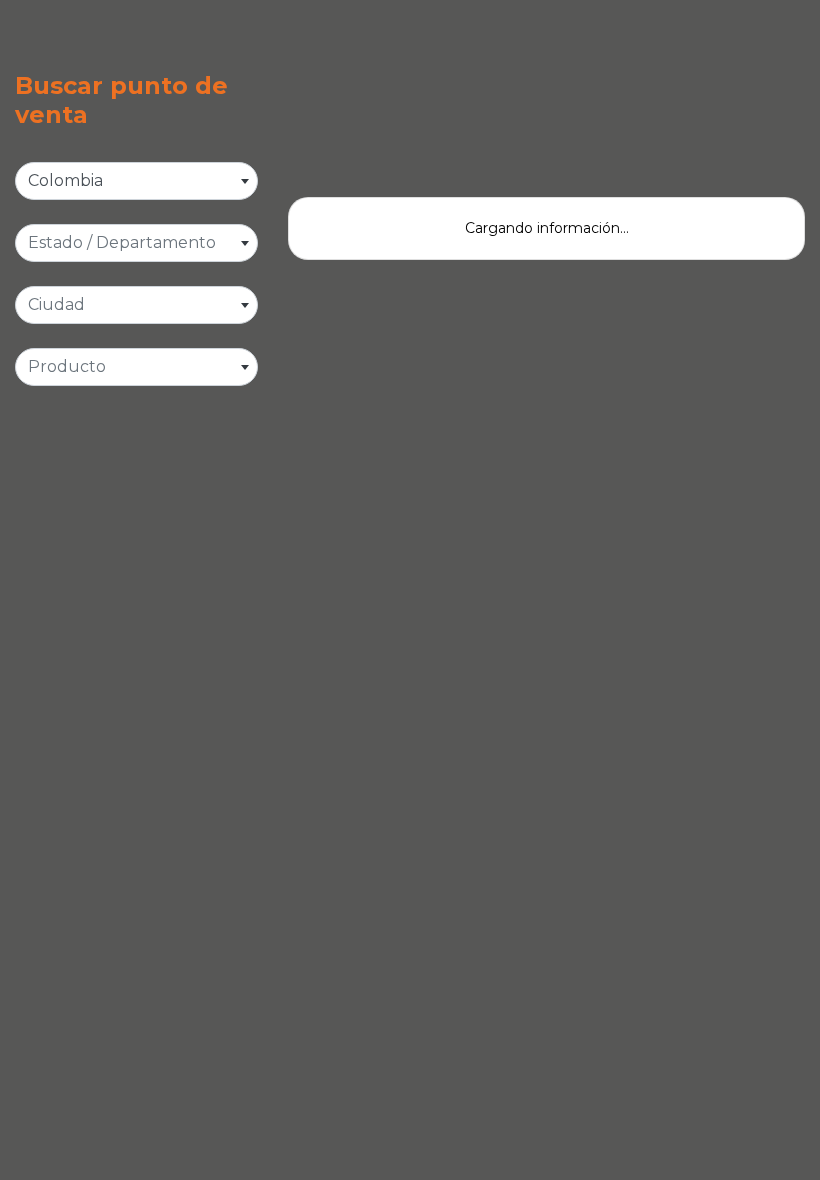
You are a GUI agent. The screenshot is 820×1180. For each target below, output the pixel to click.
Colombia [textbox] (65, 180)
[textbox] (136, 243)
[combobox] (136, 181)
